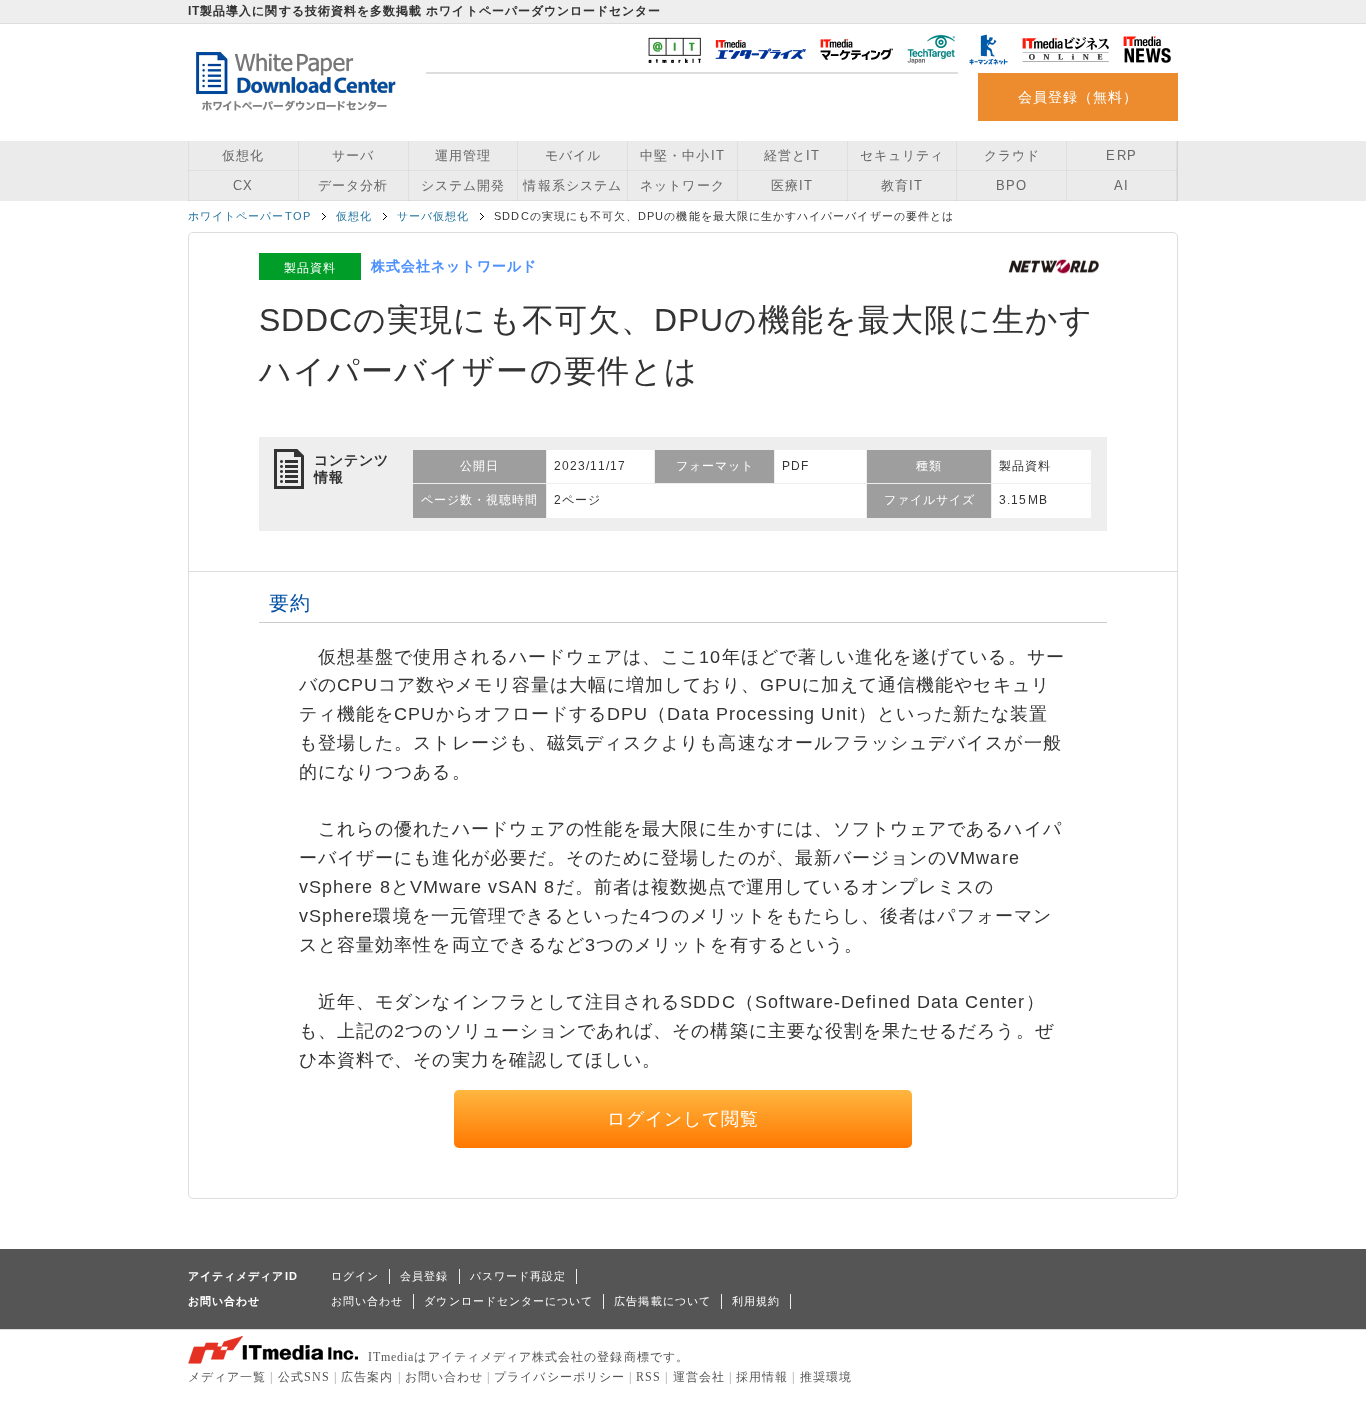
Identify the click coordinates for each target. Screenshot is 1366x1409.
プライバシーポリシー (559, 1377)
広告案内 (367, 1377)
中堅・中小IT (682, 155)
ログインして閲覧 (683, 1119)
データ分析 (353, 185)
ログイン (355, 1276)
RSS (648, 1377)
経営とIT (792, 155)
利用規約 (756, 1301)
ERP (1121, 155)
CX (243, 185)
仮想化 (243, 155)
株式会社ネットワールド (454, 266)
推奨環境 (826, 1377)
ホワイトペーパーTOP (249, 216)
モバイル (573, 155)
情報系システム (572, 185)
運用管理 (463, 155)
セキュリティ (902, 155)
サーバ (353, 155)
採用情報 (762, 1377)
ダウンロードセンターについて (508, 1301)
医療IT (792, 185)
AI (1121, 185)
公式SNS (304, 1377)
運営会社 (699, 1377)
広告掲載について (662, 1301)
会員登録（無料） (1078, 97)
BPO (1011, 185)
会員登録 (424, 1276)
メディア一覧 (227, 1377)
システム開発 (463, 185)
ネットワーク (682, 185)
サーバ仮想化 (433, 216)
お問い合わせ (367, 1301)
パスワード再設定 (518, 1276)
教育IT (902, 185)
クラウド (1012, 155)
